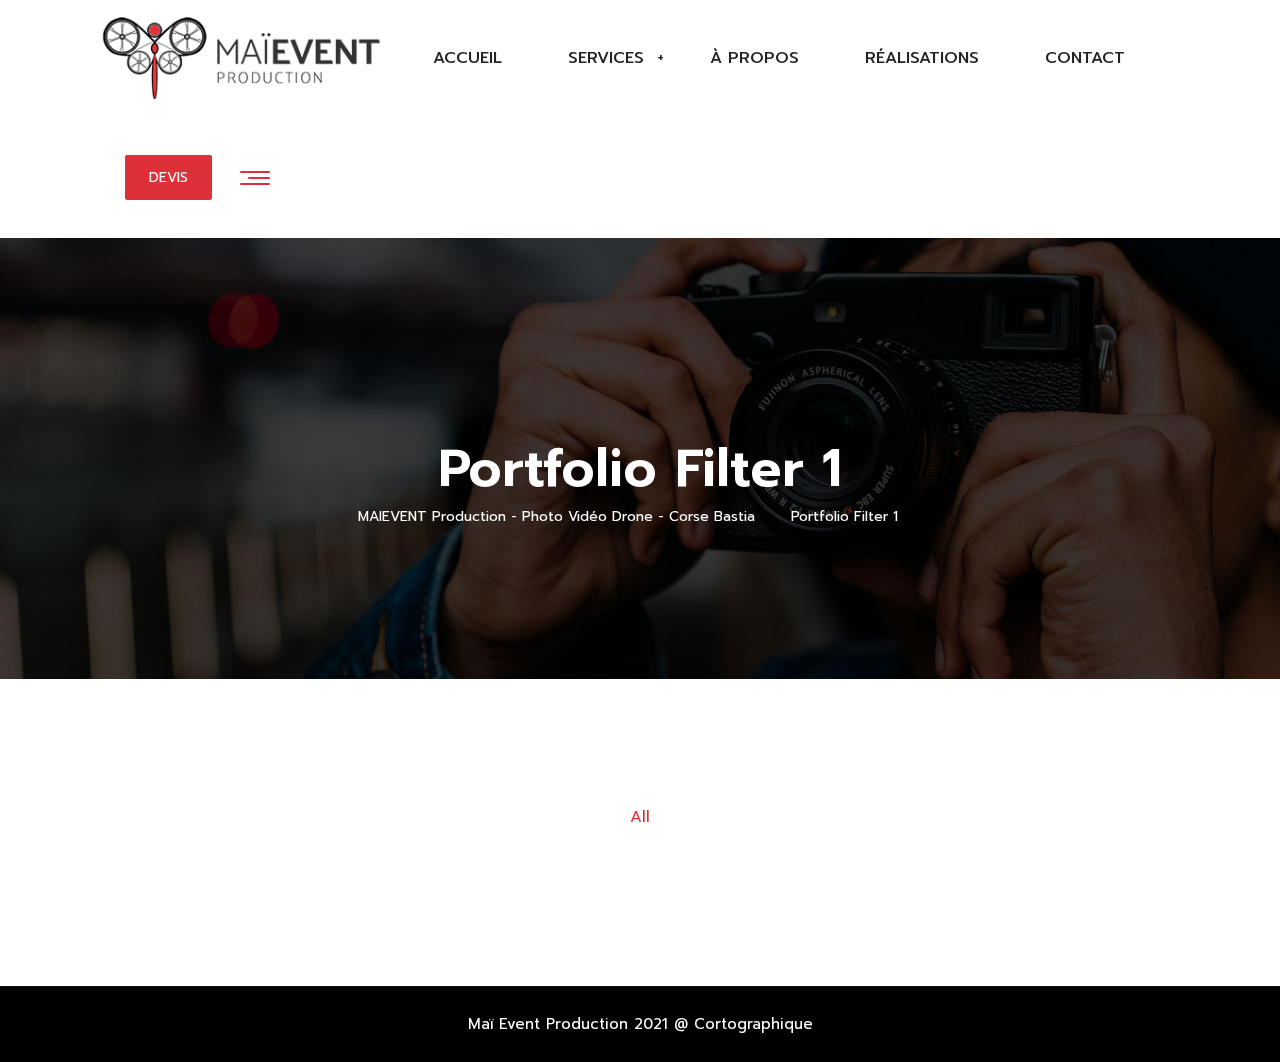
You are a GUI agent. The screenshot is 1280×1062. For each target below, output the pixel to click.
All (640, 817)
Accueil (467, 58)
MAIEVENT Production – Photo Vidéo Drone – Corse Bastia (232, 69)
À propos (754, 58)
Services (606, 58)
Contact (1085, 58)
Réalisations (922, 58)
